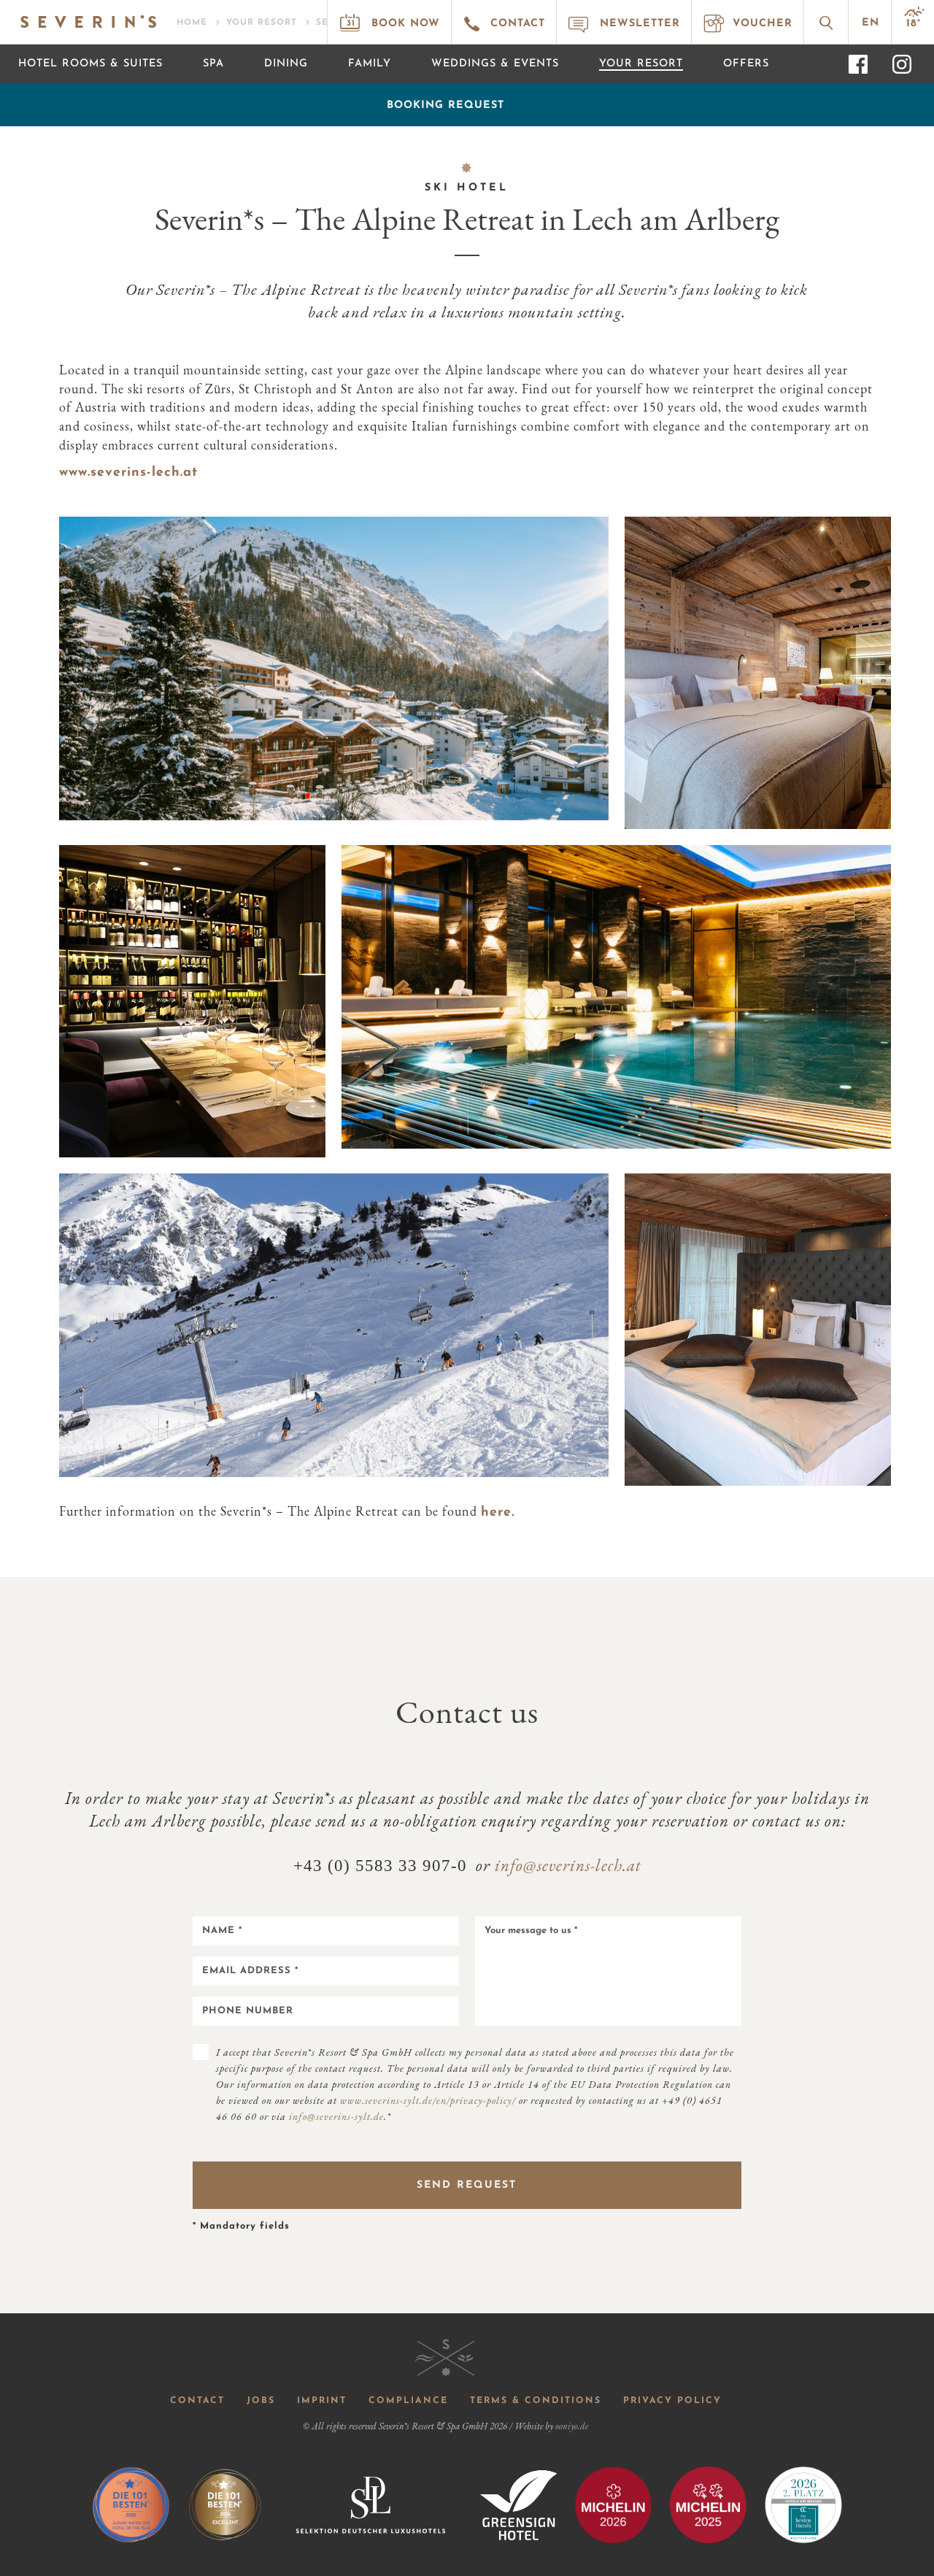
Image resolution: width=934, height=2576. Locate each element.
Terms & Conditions (536, 2401)
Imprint (322, 2401)
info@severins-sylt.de (336, 2116)
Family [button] (370, 64)
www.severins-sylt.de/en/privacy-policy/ (428, 2100)
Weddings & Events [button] (495, 64)
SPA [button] (213, 64)
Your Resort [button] (641, 64)
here (496, 1513)
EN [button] (871, 23)
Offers (746, 64)
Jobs (261, 2401)
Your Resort (262, 23)
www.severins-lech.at (128, 473)
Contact (197, 2401)
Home (192, 23)
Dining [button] (286, 64)
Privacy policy (672, 2401)
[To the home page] (87, 18)
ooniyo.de (572, 2426)
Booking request (445, 105)
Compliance (408, 2401)
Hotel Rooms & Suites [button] (90, 64)
